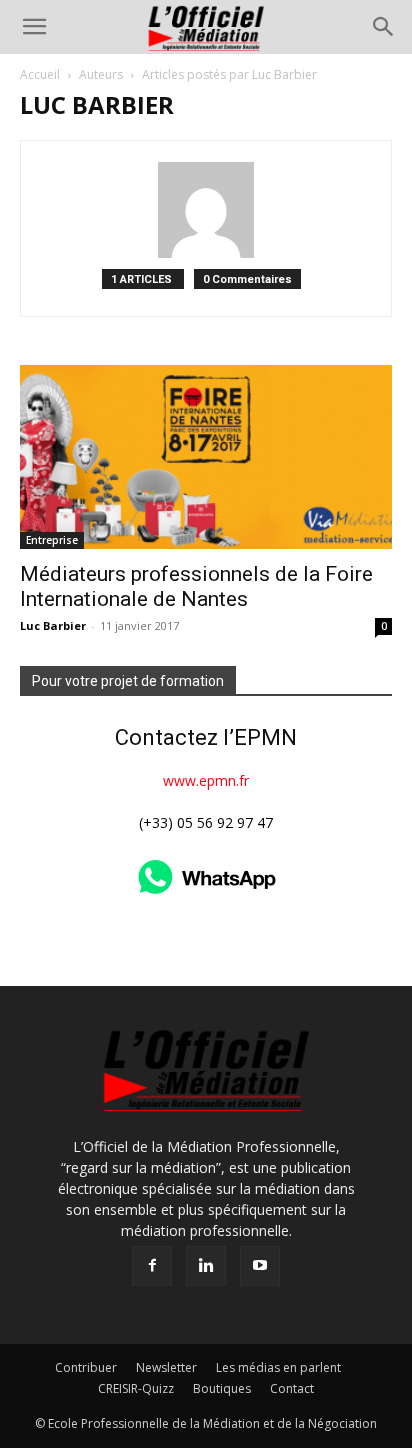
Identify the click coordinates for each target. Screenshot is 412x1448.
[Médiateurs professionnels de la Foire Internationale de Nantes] (206, 457)
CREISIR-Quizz (136, 1388)
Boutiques (222, 1388)
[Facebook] (152, 1266)
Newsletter (166, 1367)
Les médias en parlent (278, 1367)
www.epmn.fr (206, 780)
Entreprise (52, 540)
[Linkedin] (206, 1266)
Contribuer (86, 1367)
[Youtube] (260, 1266)
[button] (34, 27)
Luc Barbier (53, 625)
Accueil (40, 74)
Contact (292, 1388)
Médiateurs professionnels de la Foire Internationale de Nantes (196, 586)
